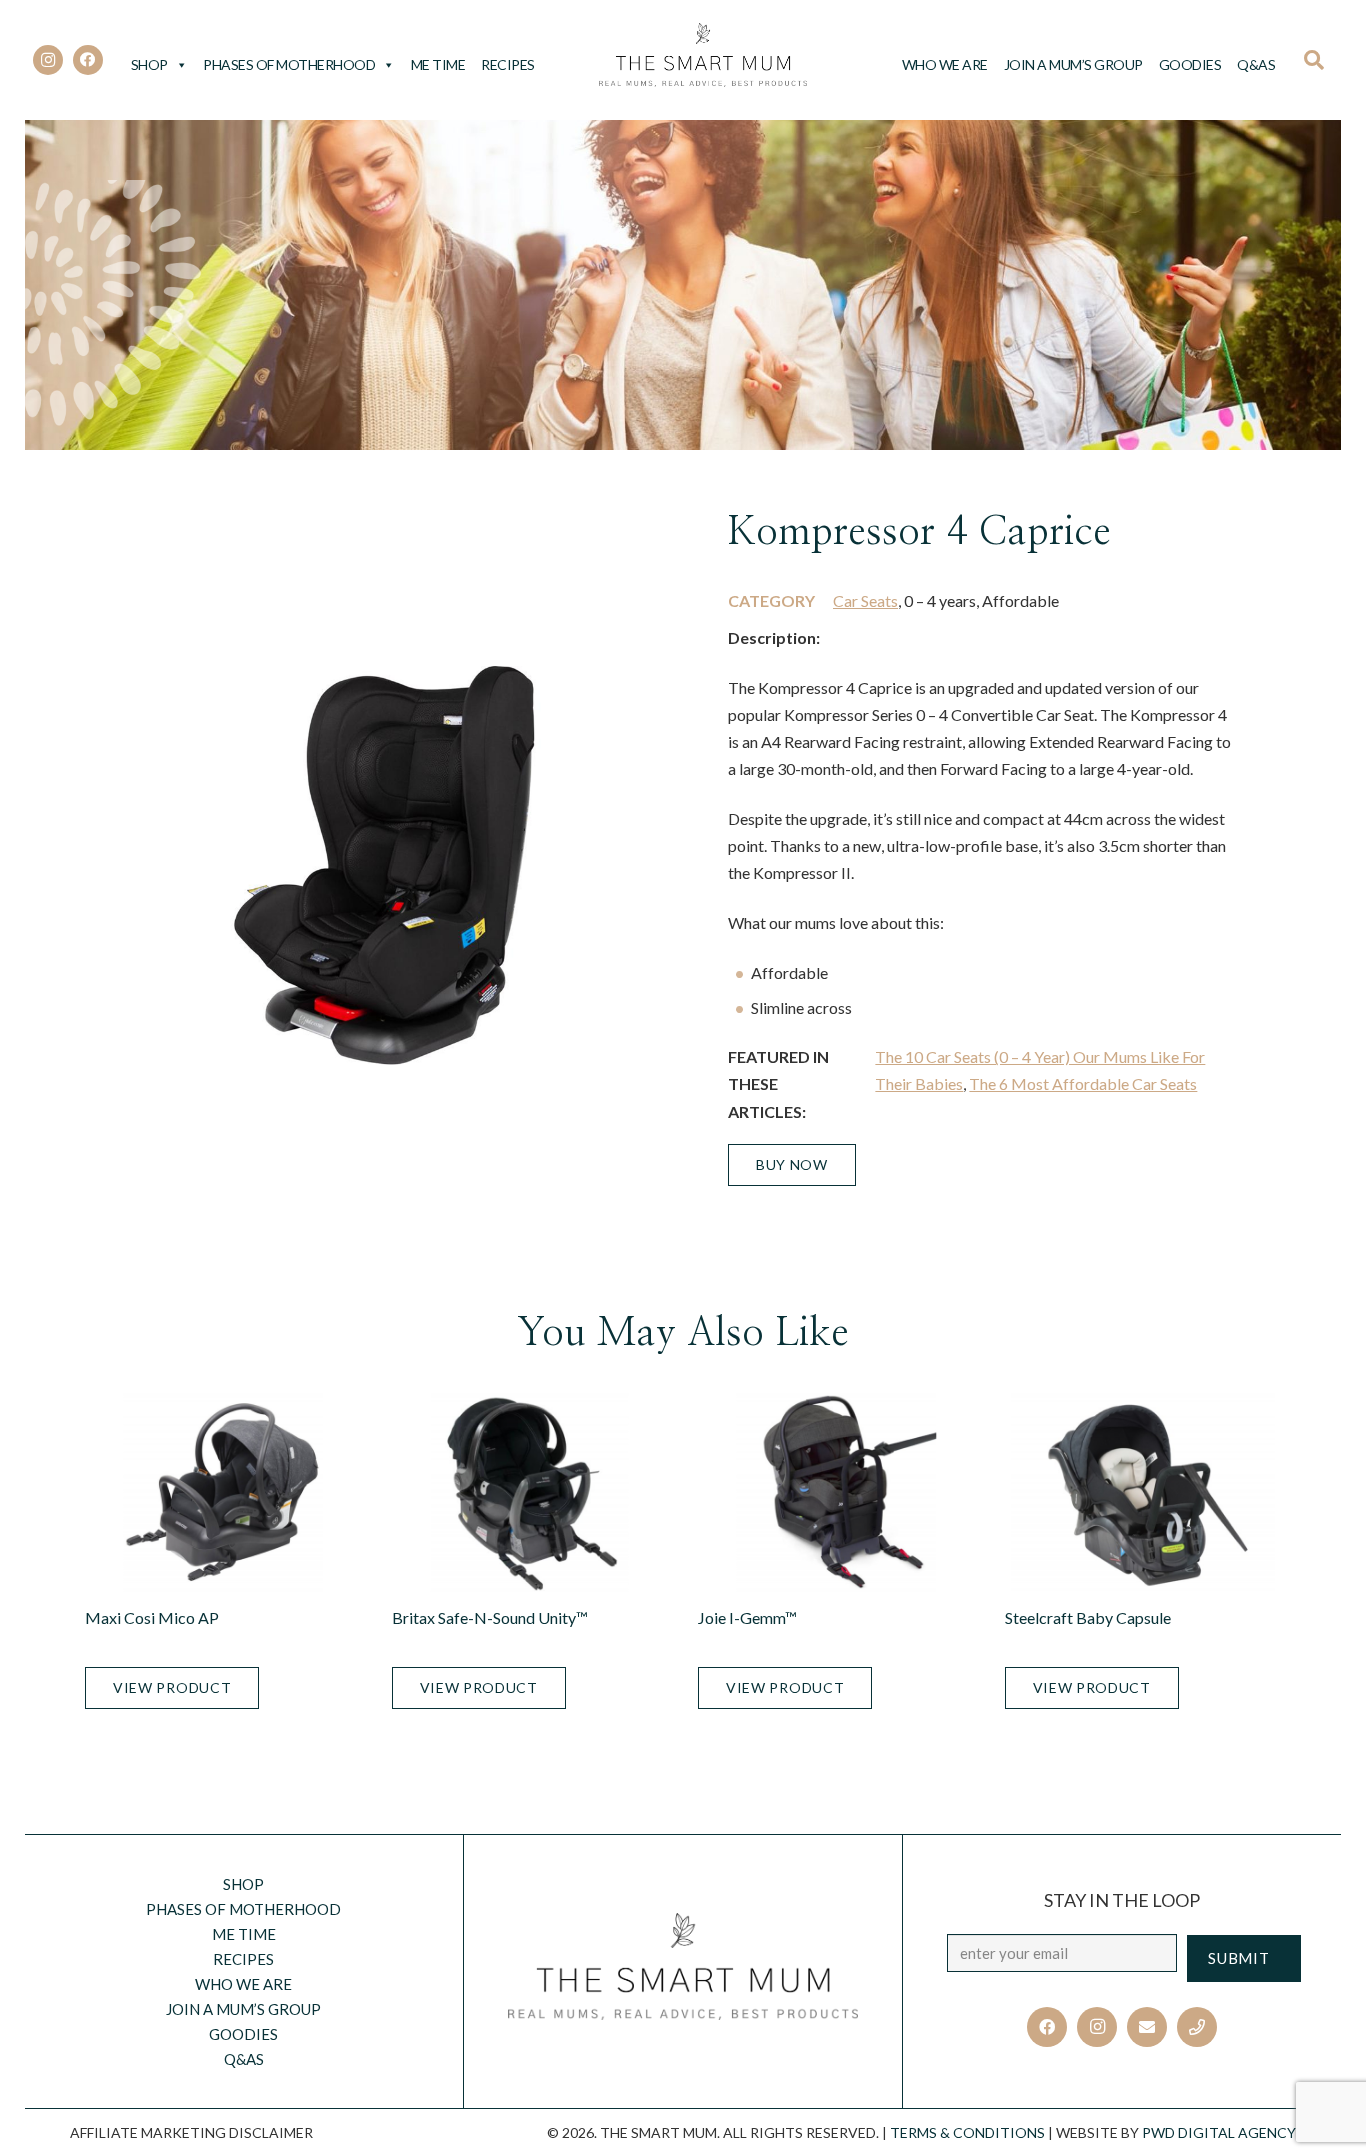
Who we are (945, 64)
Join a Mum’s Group (1073, 64)
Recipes (508, 64)
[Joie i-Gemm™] (836, 1493)
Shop (149, 64)
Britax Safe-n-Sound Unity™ (490, 1617)
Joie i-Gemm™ (747, 1617)
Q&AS (1256, 64)
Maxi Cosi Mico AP (152, 1617)
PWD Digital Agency (1219, 2132)
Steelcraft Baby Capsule (1088, 1617)
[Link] (703, 55)
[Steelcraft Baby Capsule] (1143, 1493)
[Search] (1320, 60)
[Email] (1147, 2027)
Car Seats (865, 600)
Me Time (438, 64)
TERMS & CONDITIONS (967, 2132)
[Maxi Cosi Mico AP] (223, 1493)
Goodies (1190, 64)
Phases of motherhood (289, 64)
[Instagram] (48, 60)
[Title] (1197, 2027)
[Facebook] (88, 60)
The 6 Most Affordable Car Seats (1083, 1083)
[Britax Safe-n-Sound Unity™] (530, 1493)
